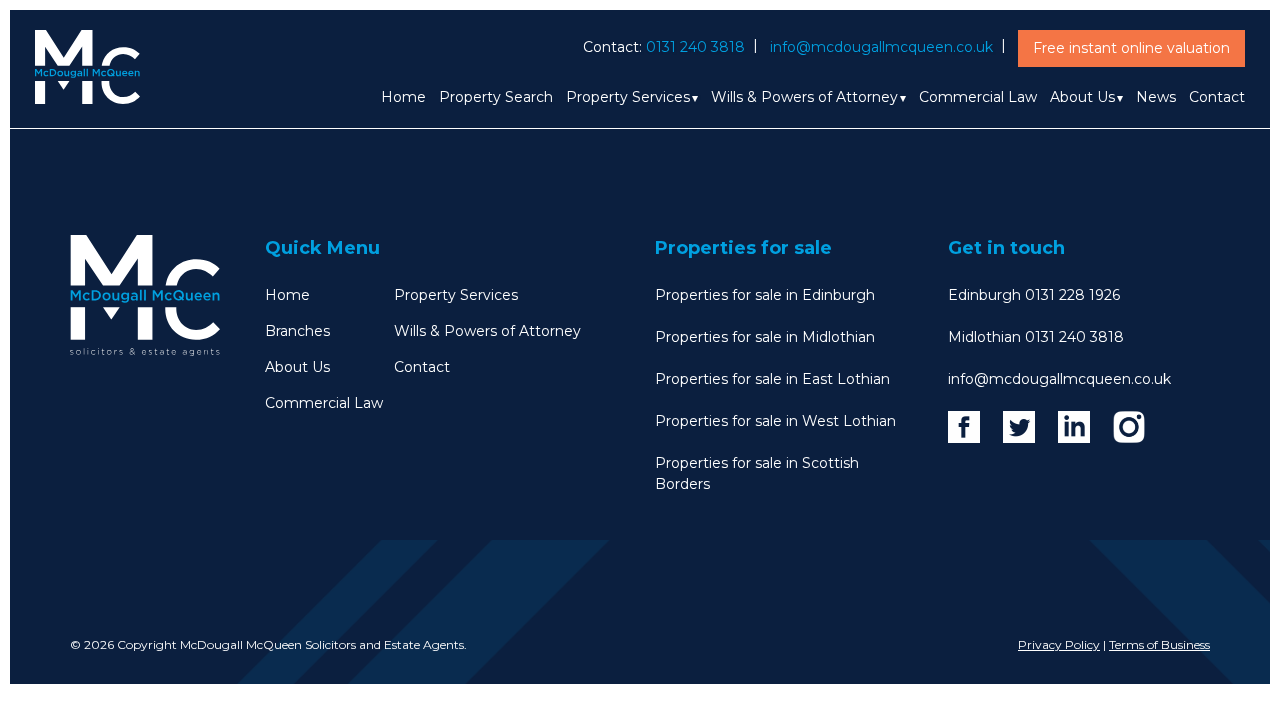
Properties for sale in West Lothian (775, 421)
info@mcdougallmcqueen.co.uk (881, 47)
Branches (297, 331)
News (1156, 97)
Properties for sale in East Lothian (772, 379)
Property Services (628, 97)
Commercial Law (978, 97)
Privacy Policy (1059, 644)
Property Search (496, 97)
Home (403, 97)
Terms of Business (1159, 644)
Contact (1217, 97)
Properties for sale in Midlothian (765, 337)
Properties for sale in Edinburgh (765, 295)
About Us (1082, 97)
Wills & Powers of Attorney (804, 97)
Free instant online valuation (1131, 48)
